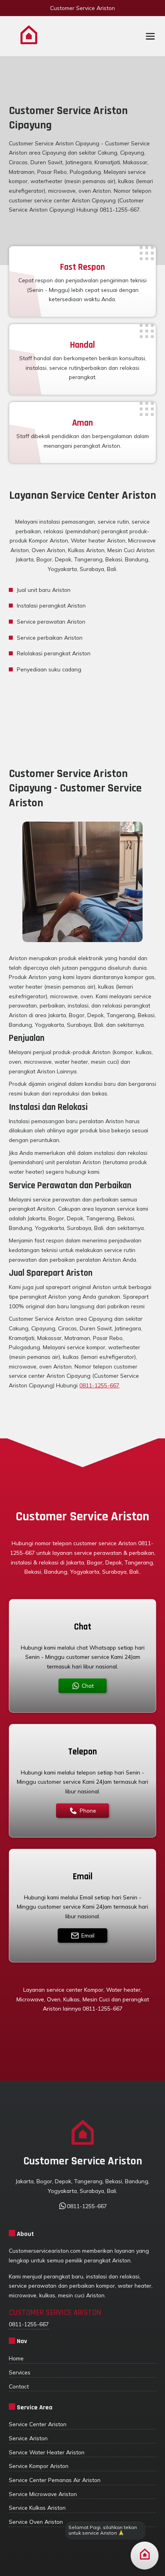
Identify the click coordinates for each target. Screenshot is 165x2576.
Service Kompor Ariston (39, 2466)
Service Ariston (28, 2438)
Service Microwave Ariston (43, 2494)
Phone (88, 1810)
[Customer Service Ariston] (29, 36)
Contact (19, 2386)
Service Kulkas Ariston (37, 2508)
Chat (88, 1686)
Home (16, 2358)
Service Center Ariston (38, 2424)
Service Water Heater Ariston (47, 2452)
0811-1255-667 (99, 1385)
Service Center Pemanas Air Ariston (55, 2480)
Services (20, 2372)
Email (88, 1935)
